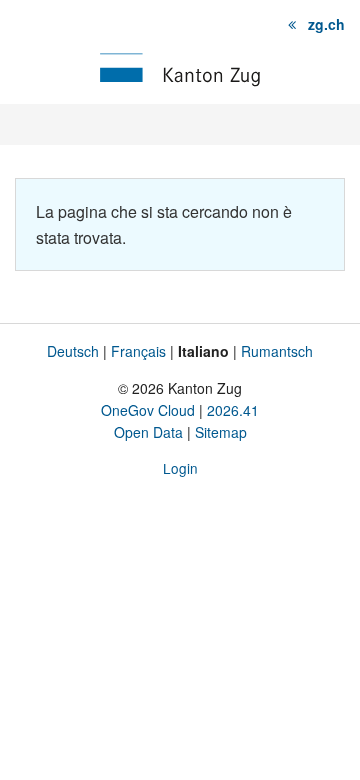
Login (180, 468)
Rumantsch (277, 351)
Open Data (148, 432)
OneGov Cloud (148, 410)
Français (138, 351)
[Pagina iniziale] (180, 67)
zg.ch (326, 24)
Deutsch (73, 351)
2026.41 (233, 410)
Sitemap (221, 432)
